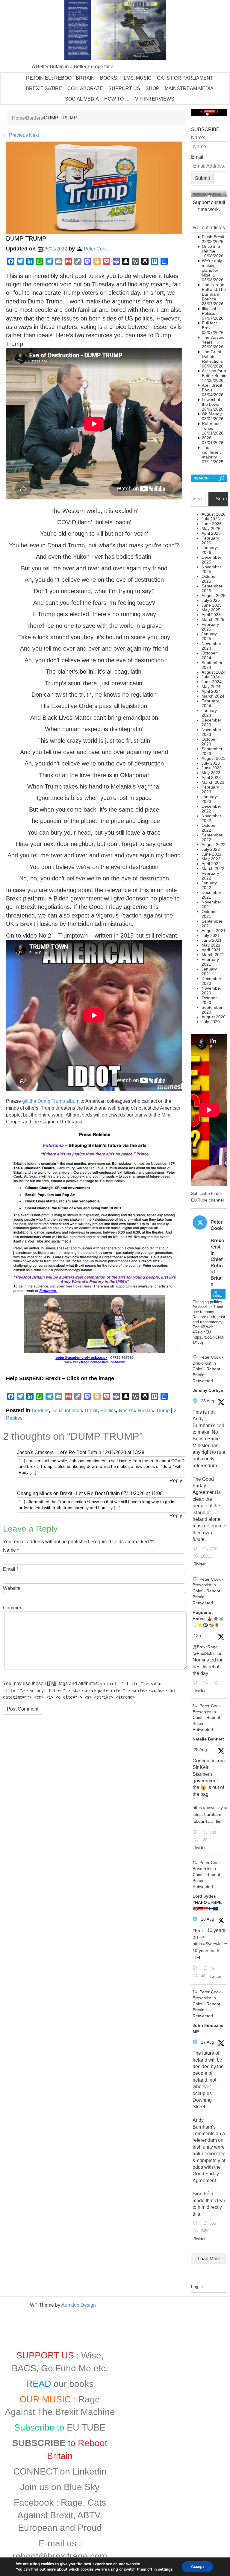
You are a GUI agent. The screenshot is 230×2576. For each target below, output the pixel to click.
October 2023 (209, 742)
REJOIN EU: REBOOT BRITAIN (60, 78)
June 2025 (212, 605)
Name (9, 1550)
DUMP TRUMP (26, 239)
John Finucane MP (208, 2029)
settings (165, 2569)
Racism (127, 1410)
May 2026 (211, 528)
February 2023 (210, 789)
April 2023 (211, 777)
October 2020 (209, 1000)
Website (12, 1588)
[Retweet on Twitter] (195, 1357)
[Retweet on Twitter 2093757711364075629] (207, 1683)
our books (74, 2384)
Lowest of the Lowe (211, 402)
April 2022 (211, 864)
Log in (197, 2287)
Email (9, 1569)
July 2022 (211, 849)
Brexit (91, 1410)
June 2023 (212, 768)
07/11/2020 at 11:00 (142, 1493)
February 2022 (210, 876)
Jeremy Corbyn (208, 1390)
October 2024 (209, 655)
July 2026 (211, 519)
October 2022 (209, 828)
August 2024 (214, 672)
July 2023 (211, 763)
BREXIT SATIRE (44, 88)
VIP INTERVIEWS (155, 99)
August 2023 (214, 758)
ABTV (88, 2515)
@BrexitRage (205, 1647)
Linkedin (90, 2471)
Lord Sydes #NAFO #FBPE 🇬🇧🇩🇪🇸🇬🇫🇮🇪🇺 (207, 1902)
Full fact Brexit (209, 325)
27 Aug (208, 2042)
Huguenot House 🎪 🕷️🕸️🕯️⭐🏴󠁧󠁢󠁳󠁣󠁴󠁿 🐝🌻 (208, 1619)
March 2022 (213, 868)
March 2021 (213, 955)
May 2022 (211, 859)
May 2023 (211, 773)
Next (37, 135)
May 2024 (211, 686)
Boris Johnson (67, 1410)
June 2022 (212, 854)
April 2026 (211, 533)
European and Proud (60, 2528)
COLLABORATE (85, 88)
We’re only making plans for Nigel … (212, 268)
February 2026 (210, 540)
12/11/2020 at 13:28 (123, 1452)
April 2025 (211, 615)
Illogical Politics (209, 311)
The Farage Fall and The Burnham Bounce (214, 292)
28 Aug (208, 1401)
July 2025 (211, 600)
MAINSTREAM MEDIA (189, 88)
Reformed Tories (211, 426)
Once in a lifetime (211, 249)
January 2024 (209, 713)
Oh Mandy (212, 414)
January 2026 (209, 550)
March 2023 (213, 782)
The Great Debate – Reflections (212, 356)
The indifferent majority (211, 452)
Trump (163, 1410)
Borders (34, 118)
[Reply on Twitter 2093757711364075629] (196, 1683)
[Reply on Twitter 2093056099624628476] (196, 2224)
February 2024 (210, 703)
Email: (198, 157)
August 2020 (214, 1017)
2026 (207, 438)
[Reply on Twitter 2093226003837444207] (196, 1969)
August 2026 (214, 514)
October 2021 (209, 914)
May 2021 (211, 945)
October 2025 (209, 579)
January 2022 (209, 885)
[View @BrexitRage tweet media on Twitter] (218, 1821)
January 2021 (209, 971)
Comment (13, 1608)
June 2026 (212, 524)
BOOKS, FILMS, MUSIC (126, 78)
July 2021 (211, 935)
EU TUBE (86, 2427)
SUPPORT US (124, 88)
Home (18, 118)
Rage (72, 2503)
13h (197, 1635)
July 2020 (211, 1022)
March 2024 (213, 696)
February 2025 (210, 627)
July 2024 (211, 677)
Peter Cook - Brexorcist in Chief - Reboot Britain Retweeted (208, 1369)
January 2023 (209, 799)
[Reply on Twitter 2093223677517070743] (196, 1833)
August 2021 (214, 931)
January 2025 (209, 636)
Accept (197, 2567)
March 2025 (213, 619)
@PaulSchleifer (207, 1653)
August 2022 (214, 845)
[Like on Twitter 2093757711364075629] (218, 1683)
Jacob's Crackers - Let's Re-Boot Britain (59, 1452)
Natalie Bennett (208, 1739)
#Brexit (199, 1931)
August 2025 (214, 596)
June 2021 (212, 940)
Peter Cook (96, 249)
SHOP (152, 88)
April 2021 (211, 950)
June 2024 (212, 682)
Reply (176, 1481)
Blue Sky (82, 2487)
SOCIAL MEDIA (82, 99)
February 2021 (210, 962)
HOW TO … (117, 99)
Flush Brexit (213, 237)
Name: (198, 138)
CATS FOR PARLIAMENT (185, 78)
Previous (15, 135)
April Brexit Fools (212, 388)
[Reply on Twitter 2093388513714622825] (196, 1549)
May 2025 (211, 610)
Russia (146, 1410)
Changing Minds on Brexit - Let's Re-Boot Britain (68, 1493)
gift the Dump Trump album (51, 1101)
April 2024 (211, 691)
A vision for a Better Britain (214, 373)
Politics (108, 1410)
